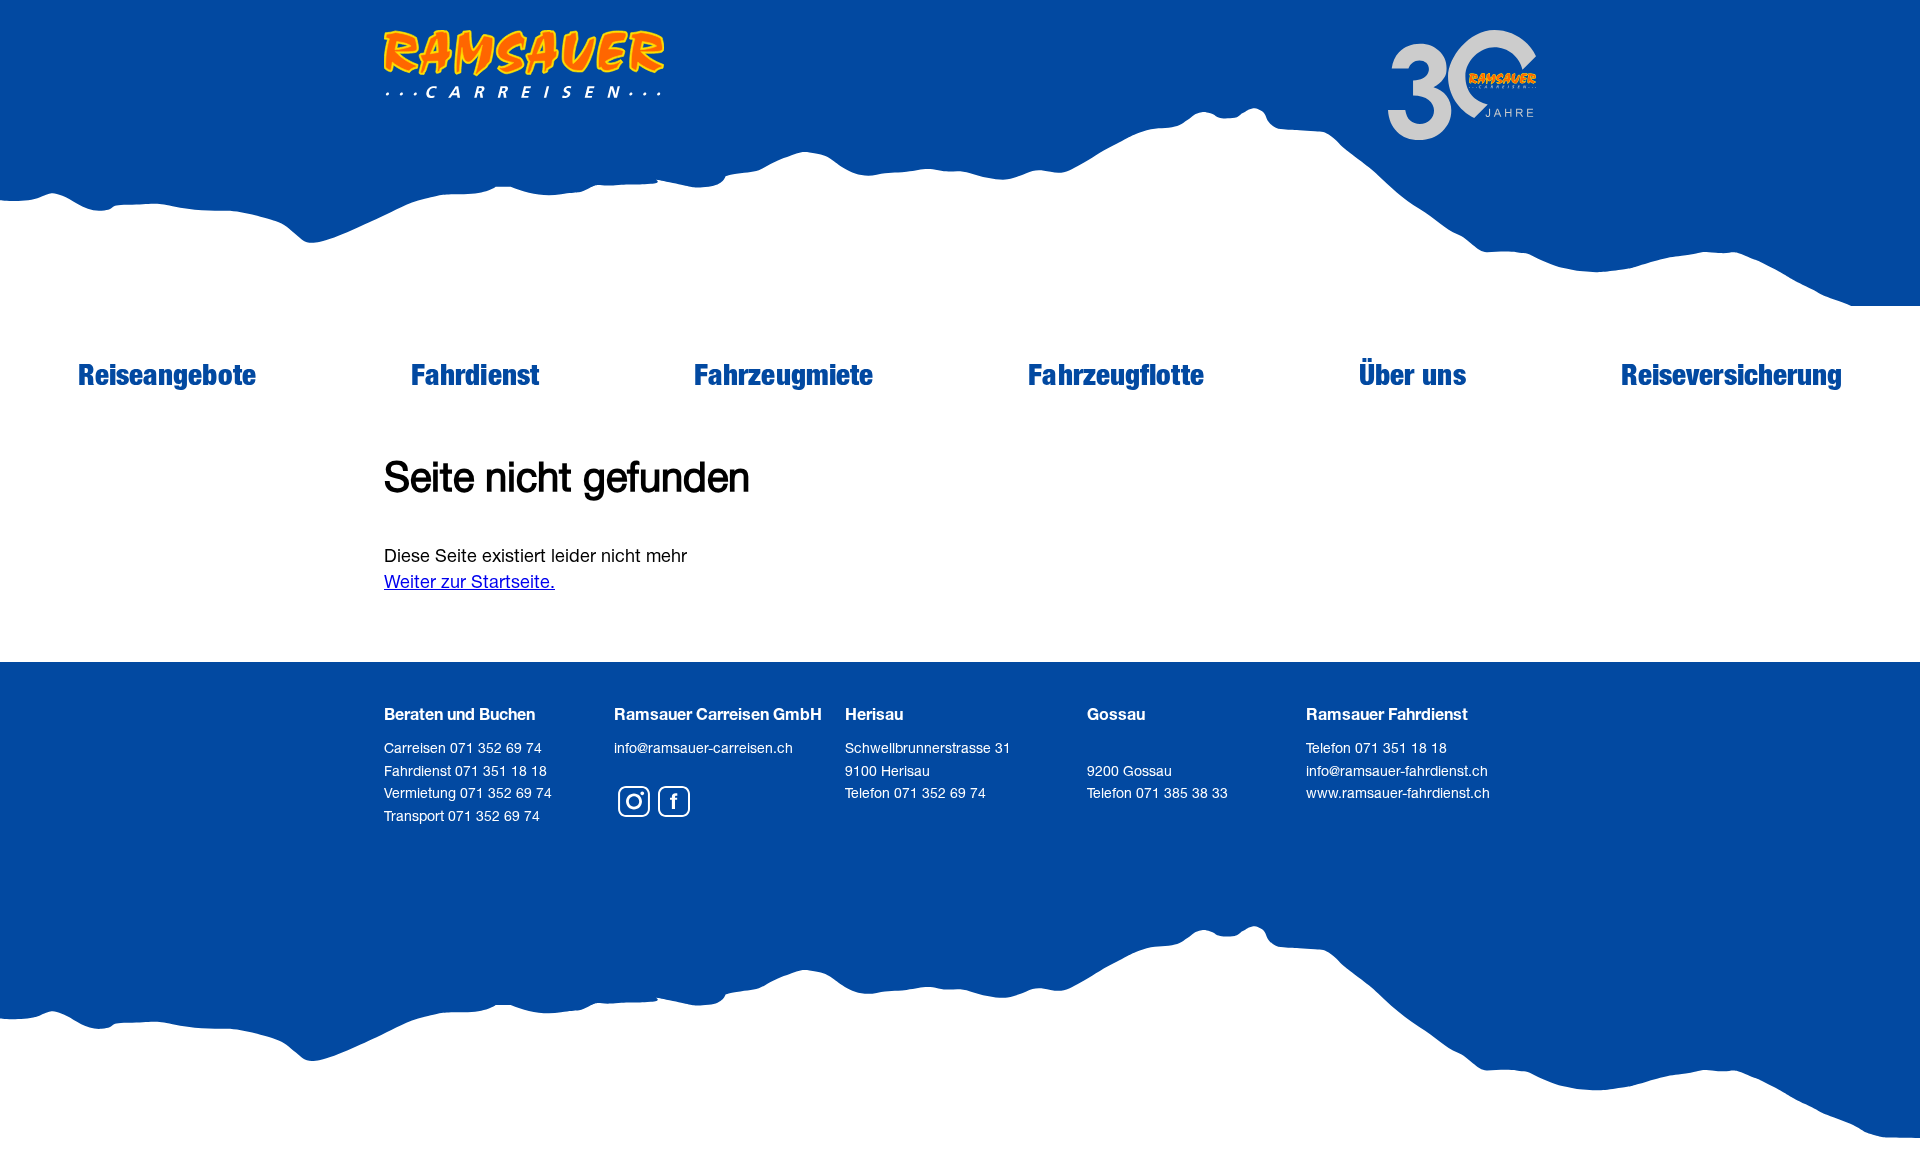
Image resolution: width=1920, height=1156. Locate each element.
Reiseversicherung (1732, 374)
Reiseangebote (167, 374)
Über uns (1412, 374)
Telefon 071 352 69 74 (915, 792)
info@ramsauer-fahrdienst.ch (1397, 770)
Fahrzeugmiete (783, 374)
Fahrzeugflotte (1115, 374)
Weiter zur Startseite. (469, 581)
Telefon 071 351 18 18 (1376, 747)
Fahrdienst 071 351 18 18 (465, 770)
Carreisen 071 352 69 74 (463, 747)
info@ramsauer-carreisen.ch (703, 747)
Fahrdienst (475, 374)
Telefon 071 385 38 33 (1157, 792)
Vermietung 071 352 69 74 (468, 792)
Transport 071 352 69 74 (462, 815)
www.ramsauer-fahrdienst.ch (1398, 792)
